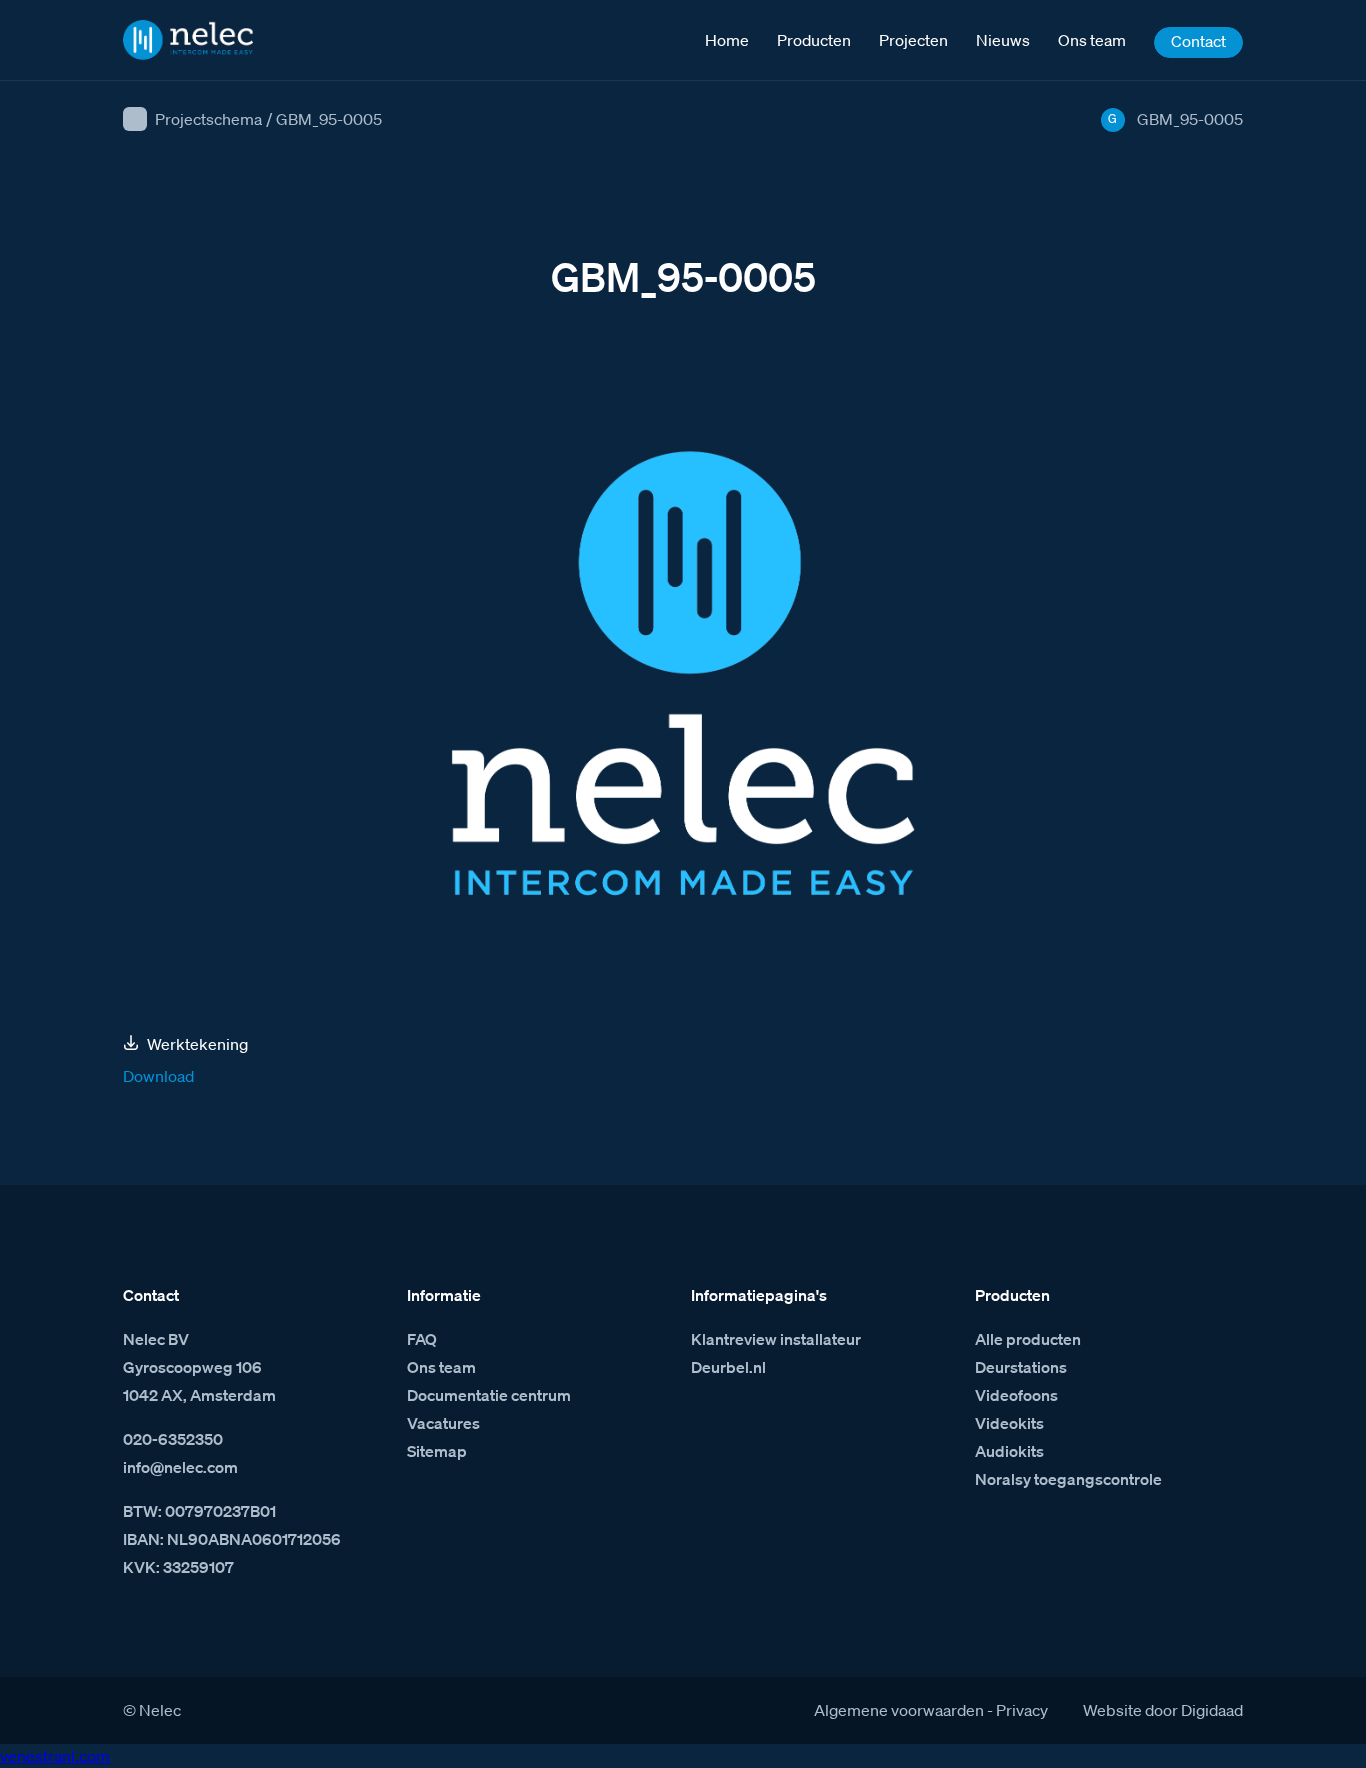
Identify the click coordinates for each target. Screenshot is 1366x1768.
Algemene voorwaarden (899, 1710)
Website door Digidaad (1163, 1710)
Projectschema (208, 119)
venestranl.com (55, 1756)
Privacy (1022, 1710)
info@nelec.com (180, 1467)
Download (158, 1076)
